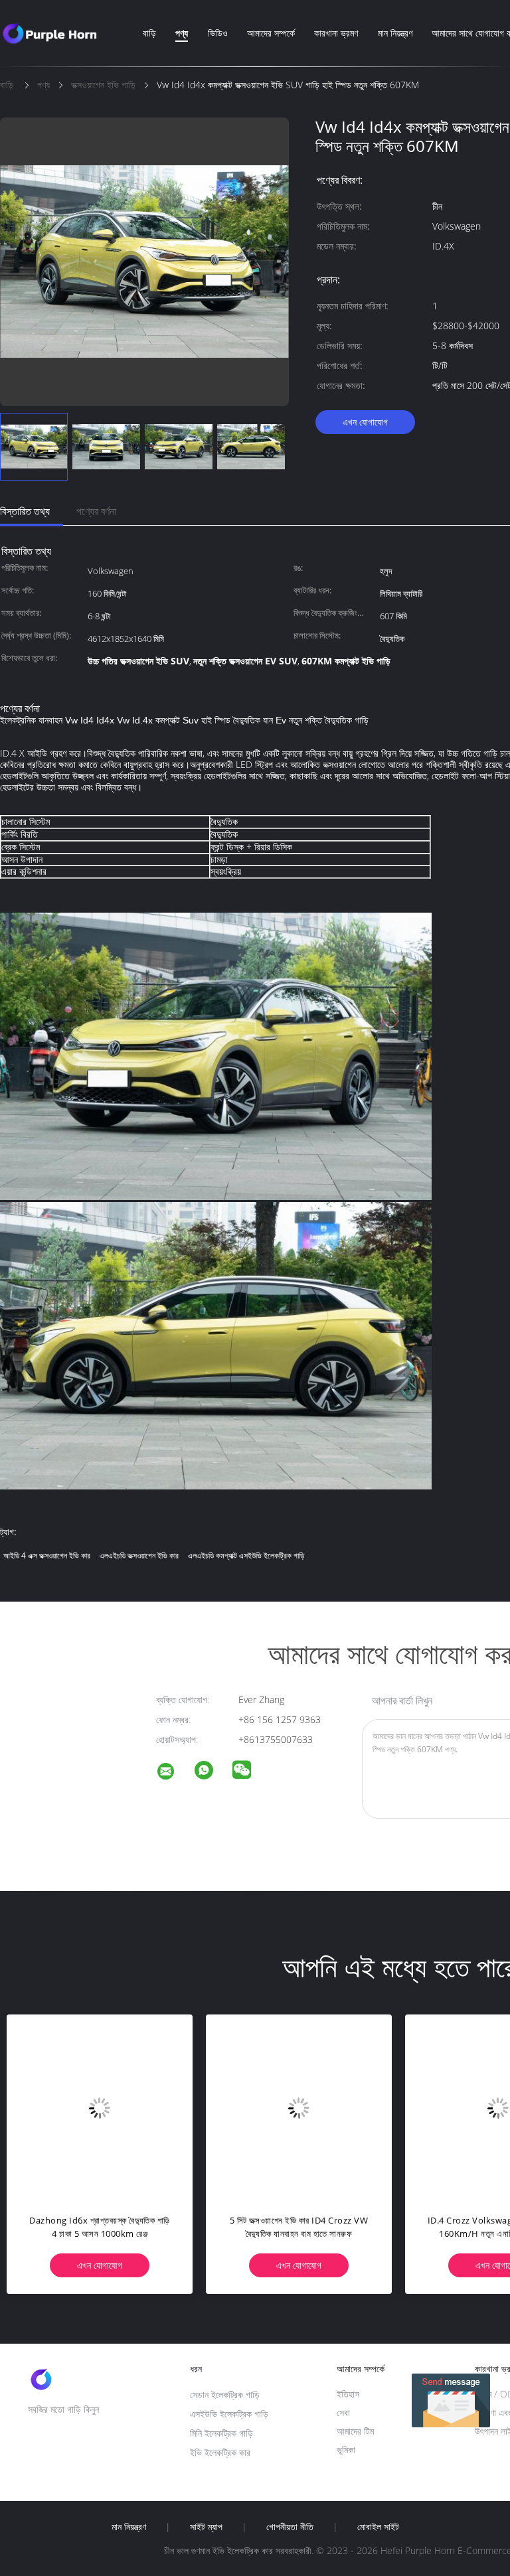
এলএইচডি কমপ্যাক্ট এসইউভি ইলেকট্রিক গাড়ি (246, 1555)
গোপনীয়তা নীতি (290, 2527)
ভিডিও (218, 33)
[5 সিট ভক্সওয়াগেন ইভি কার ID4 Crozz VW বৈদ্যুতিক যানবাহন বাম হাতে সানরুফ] (299, 2107)
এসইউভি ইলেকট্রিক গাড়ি (229, 2414)
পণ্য (182, 33)
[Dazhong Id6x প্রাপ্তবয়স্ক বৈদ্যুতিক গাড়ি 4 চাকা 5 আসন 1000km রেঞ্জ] (100, 2107)
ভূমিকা (346, 2450)
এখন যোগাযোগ (365, 422)
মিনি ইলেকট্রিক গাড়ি (221, 2433)
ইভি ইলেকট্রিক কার (220, 2452)
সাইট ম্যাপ (206, 2527)
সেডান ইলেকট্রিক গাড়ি (225, 2394)
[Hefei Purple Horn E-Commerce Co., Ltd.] (174, 1773)
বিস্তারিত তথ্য (25, 511)
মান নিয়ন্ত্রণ (395, 33)
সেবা (343, 2412)
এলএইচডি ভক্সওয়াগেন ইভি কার (139, 1555)
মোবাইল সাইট (378, 2527)
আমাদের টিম (355, 2431)
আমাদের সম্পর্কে (271, 33)
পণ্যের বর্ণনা (96, 511)
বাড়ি (149, 33)
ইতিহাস (348, 2394)
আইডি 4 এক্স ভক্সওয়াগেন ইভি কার (47, 1555)
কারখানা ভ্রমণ (336, 33)
